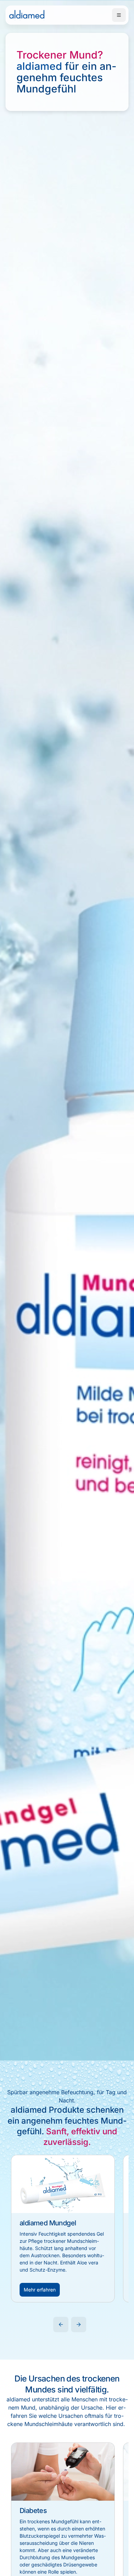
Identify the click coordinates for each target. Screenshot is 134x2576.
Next (79, 2324)
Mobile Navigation (119, 15)
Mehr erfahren (40, 2290)
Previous (61, 2324)
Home (27, 15)
